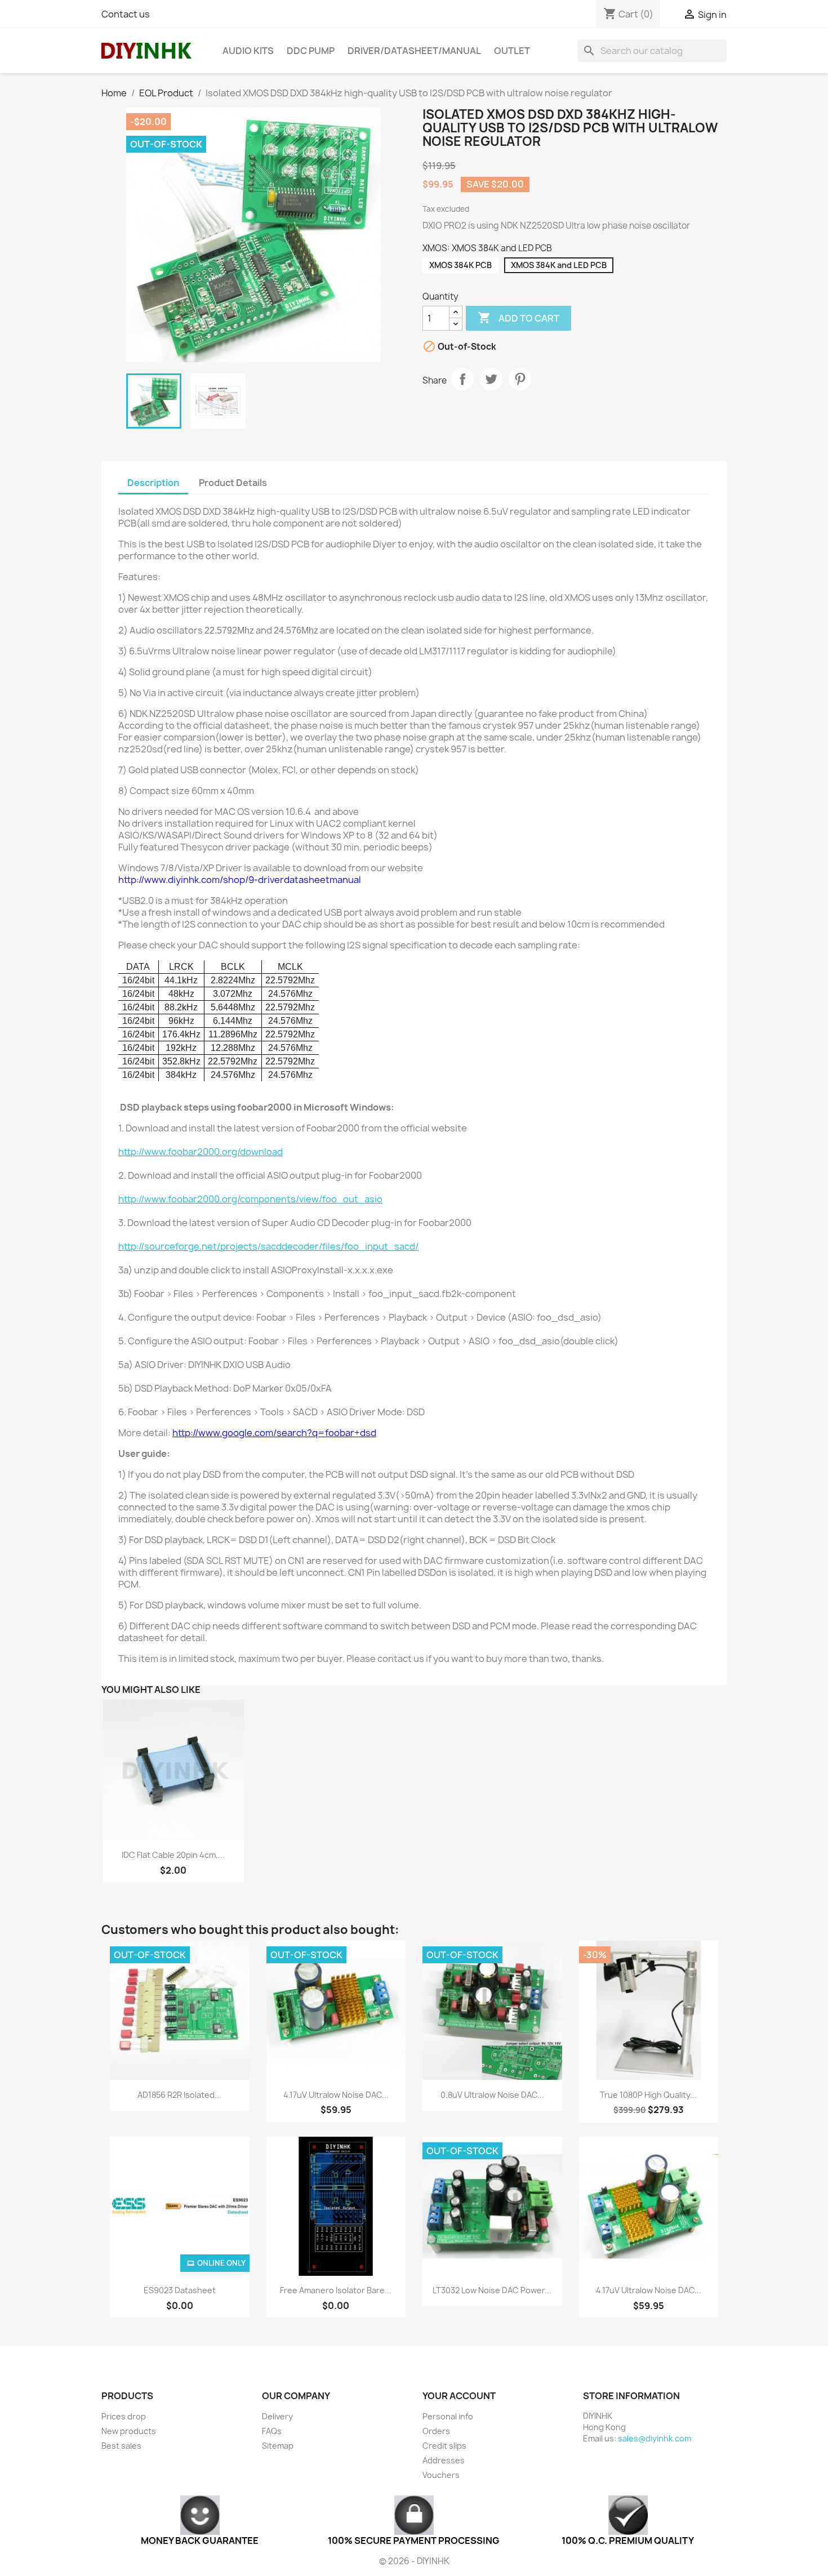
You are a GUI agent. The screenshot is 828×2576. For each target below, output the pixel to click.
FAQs (272, 2431)
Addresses (444, 2460)
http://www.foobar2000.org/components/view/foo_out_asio (250, 1199)
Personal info (448, 2416)
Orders (436, 2431)
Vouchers (441, 2475)
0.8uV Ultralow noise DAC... (492, 2095)
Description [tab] (153, 483)
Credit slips (444, 2446)
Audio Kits (248, 51)
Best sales (121, 2446)
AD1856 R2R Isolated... (179, 2095)
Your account (459, 2396)
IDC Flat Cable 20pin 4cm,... (173, 1855)
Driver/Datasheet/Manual (414, 51)
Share (462, 379)
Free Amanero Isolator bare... (336, 2290)
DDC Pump (311, 51)
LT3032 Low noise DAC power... (492, 2290)
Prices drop (124, 2416)
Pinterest (520, 379)
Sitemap (278, 2446)
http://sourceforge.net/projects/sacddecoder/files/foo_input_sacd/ (268, 1246)
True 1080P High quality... (648, 2095)
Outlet (512, 51)
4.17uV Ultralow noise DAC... (336, 2095)
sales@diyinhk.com (655, 2438)
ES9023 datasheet (180, 2290)
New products (129, 2431)
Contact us (126, 14)
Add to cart (518, 318)
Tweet (491, 379)
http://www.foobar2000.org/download (201, 1152)
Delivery (277, 2416)
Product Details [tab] (233, 483)
